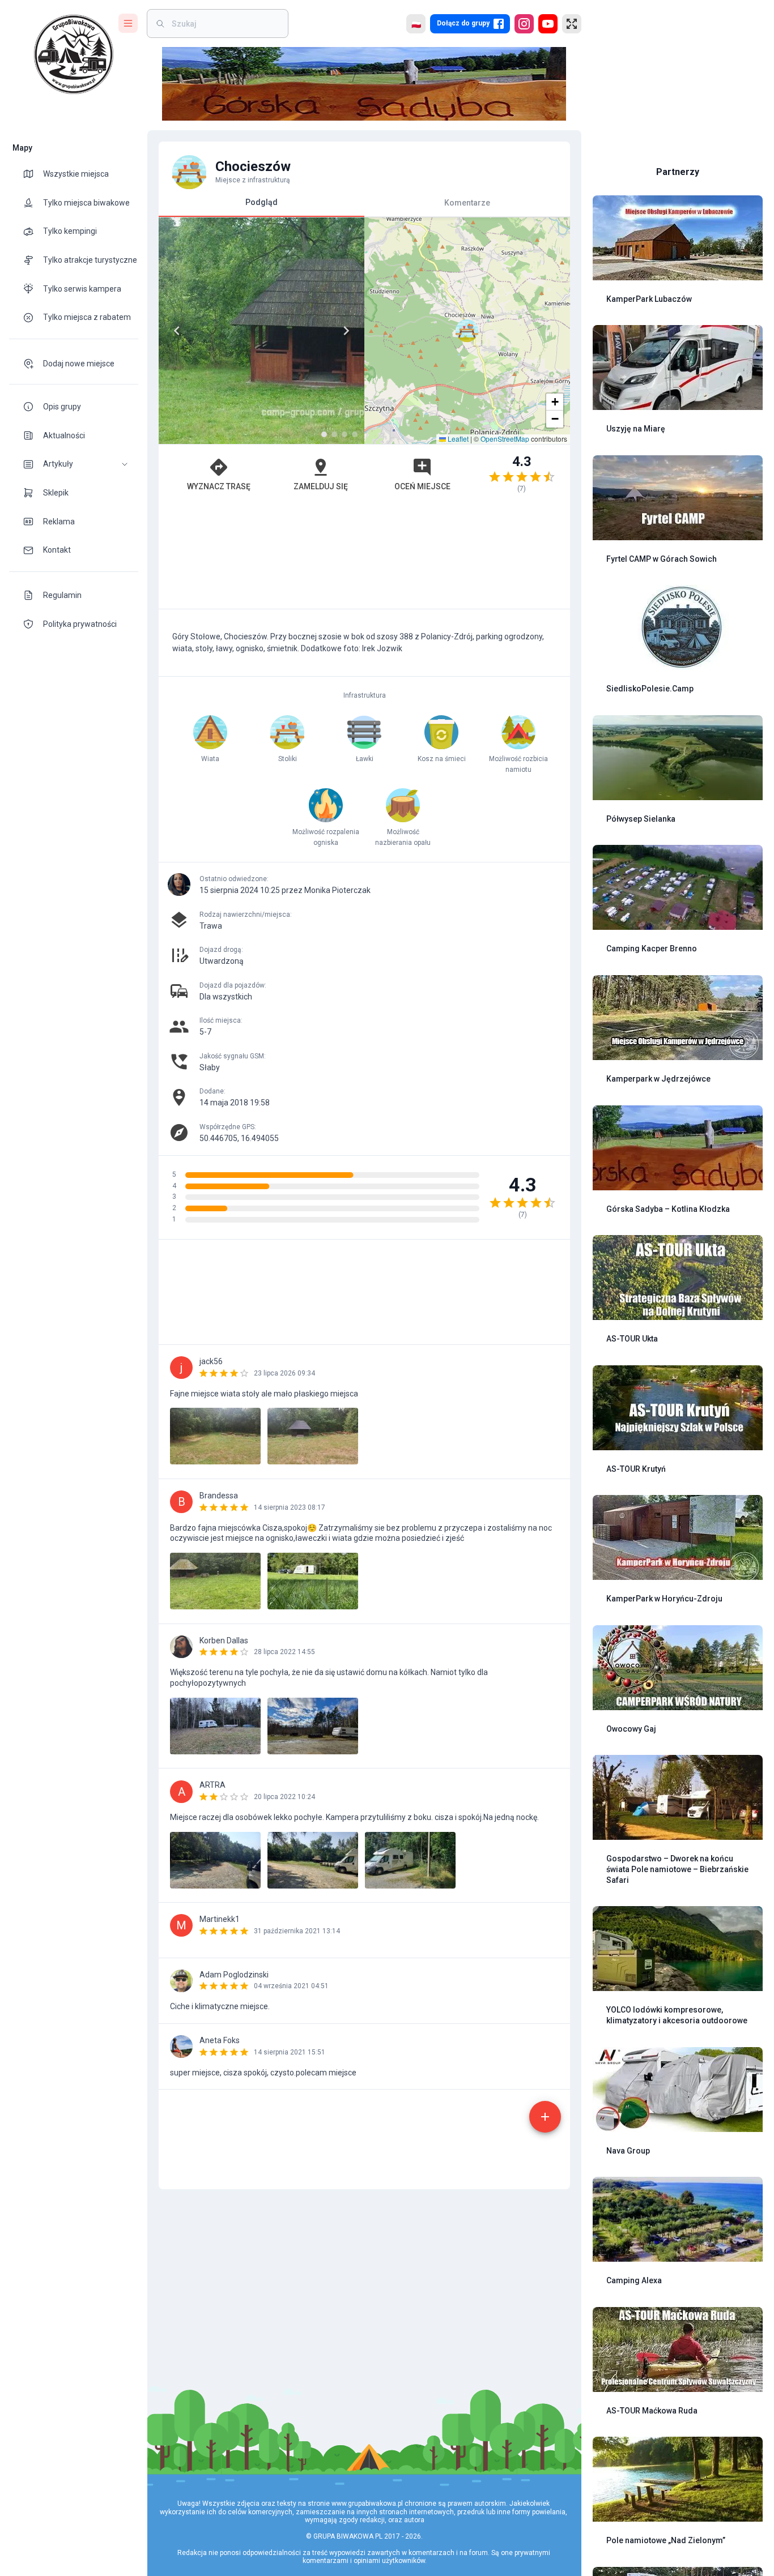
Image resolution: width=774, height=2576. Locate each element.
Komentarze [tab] (467, 202)
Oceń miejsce (422, 486)
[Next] (346, 331)
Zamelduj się (321, 486)
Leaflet (457, 439)
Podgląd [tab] (261, 202)
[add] (545, 2117)
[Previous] (177, 331)
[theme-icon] (33, 174)
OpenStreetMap (505, 439)
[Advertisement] (364, 556)
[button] (74, 464)
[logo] (74, 54)
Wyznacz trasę (219, 486)
